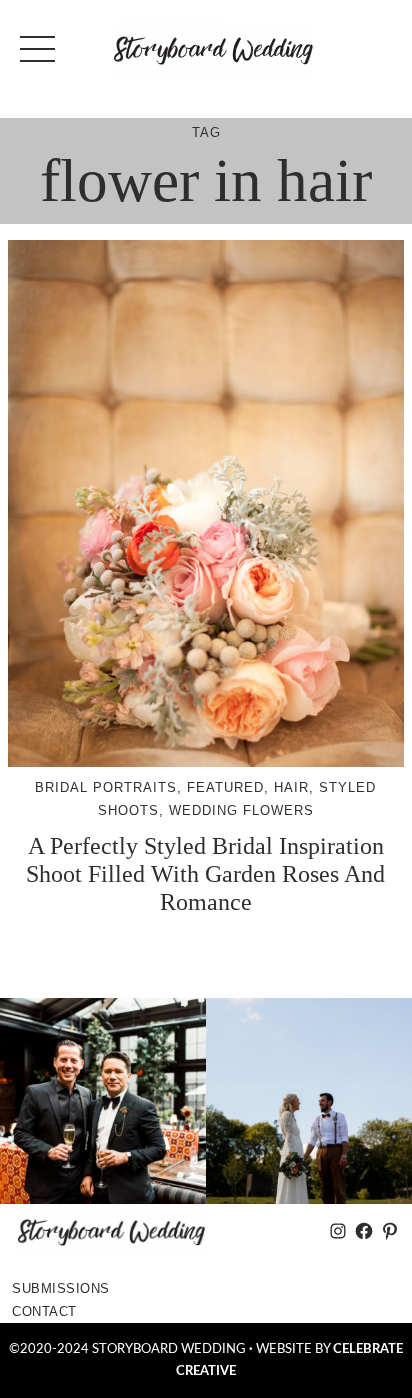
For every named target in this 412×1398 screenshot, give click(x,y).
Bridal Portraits (106, 787)
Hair (291, 787)
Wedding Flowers (241, 810)
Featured (225, 787)
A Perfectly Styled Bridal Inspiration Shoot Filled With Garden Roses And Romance (205, 873)
